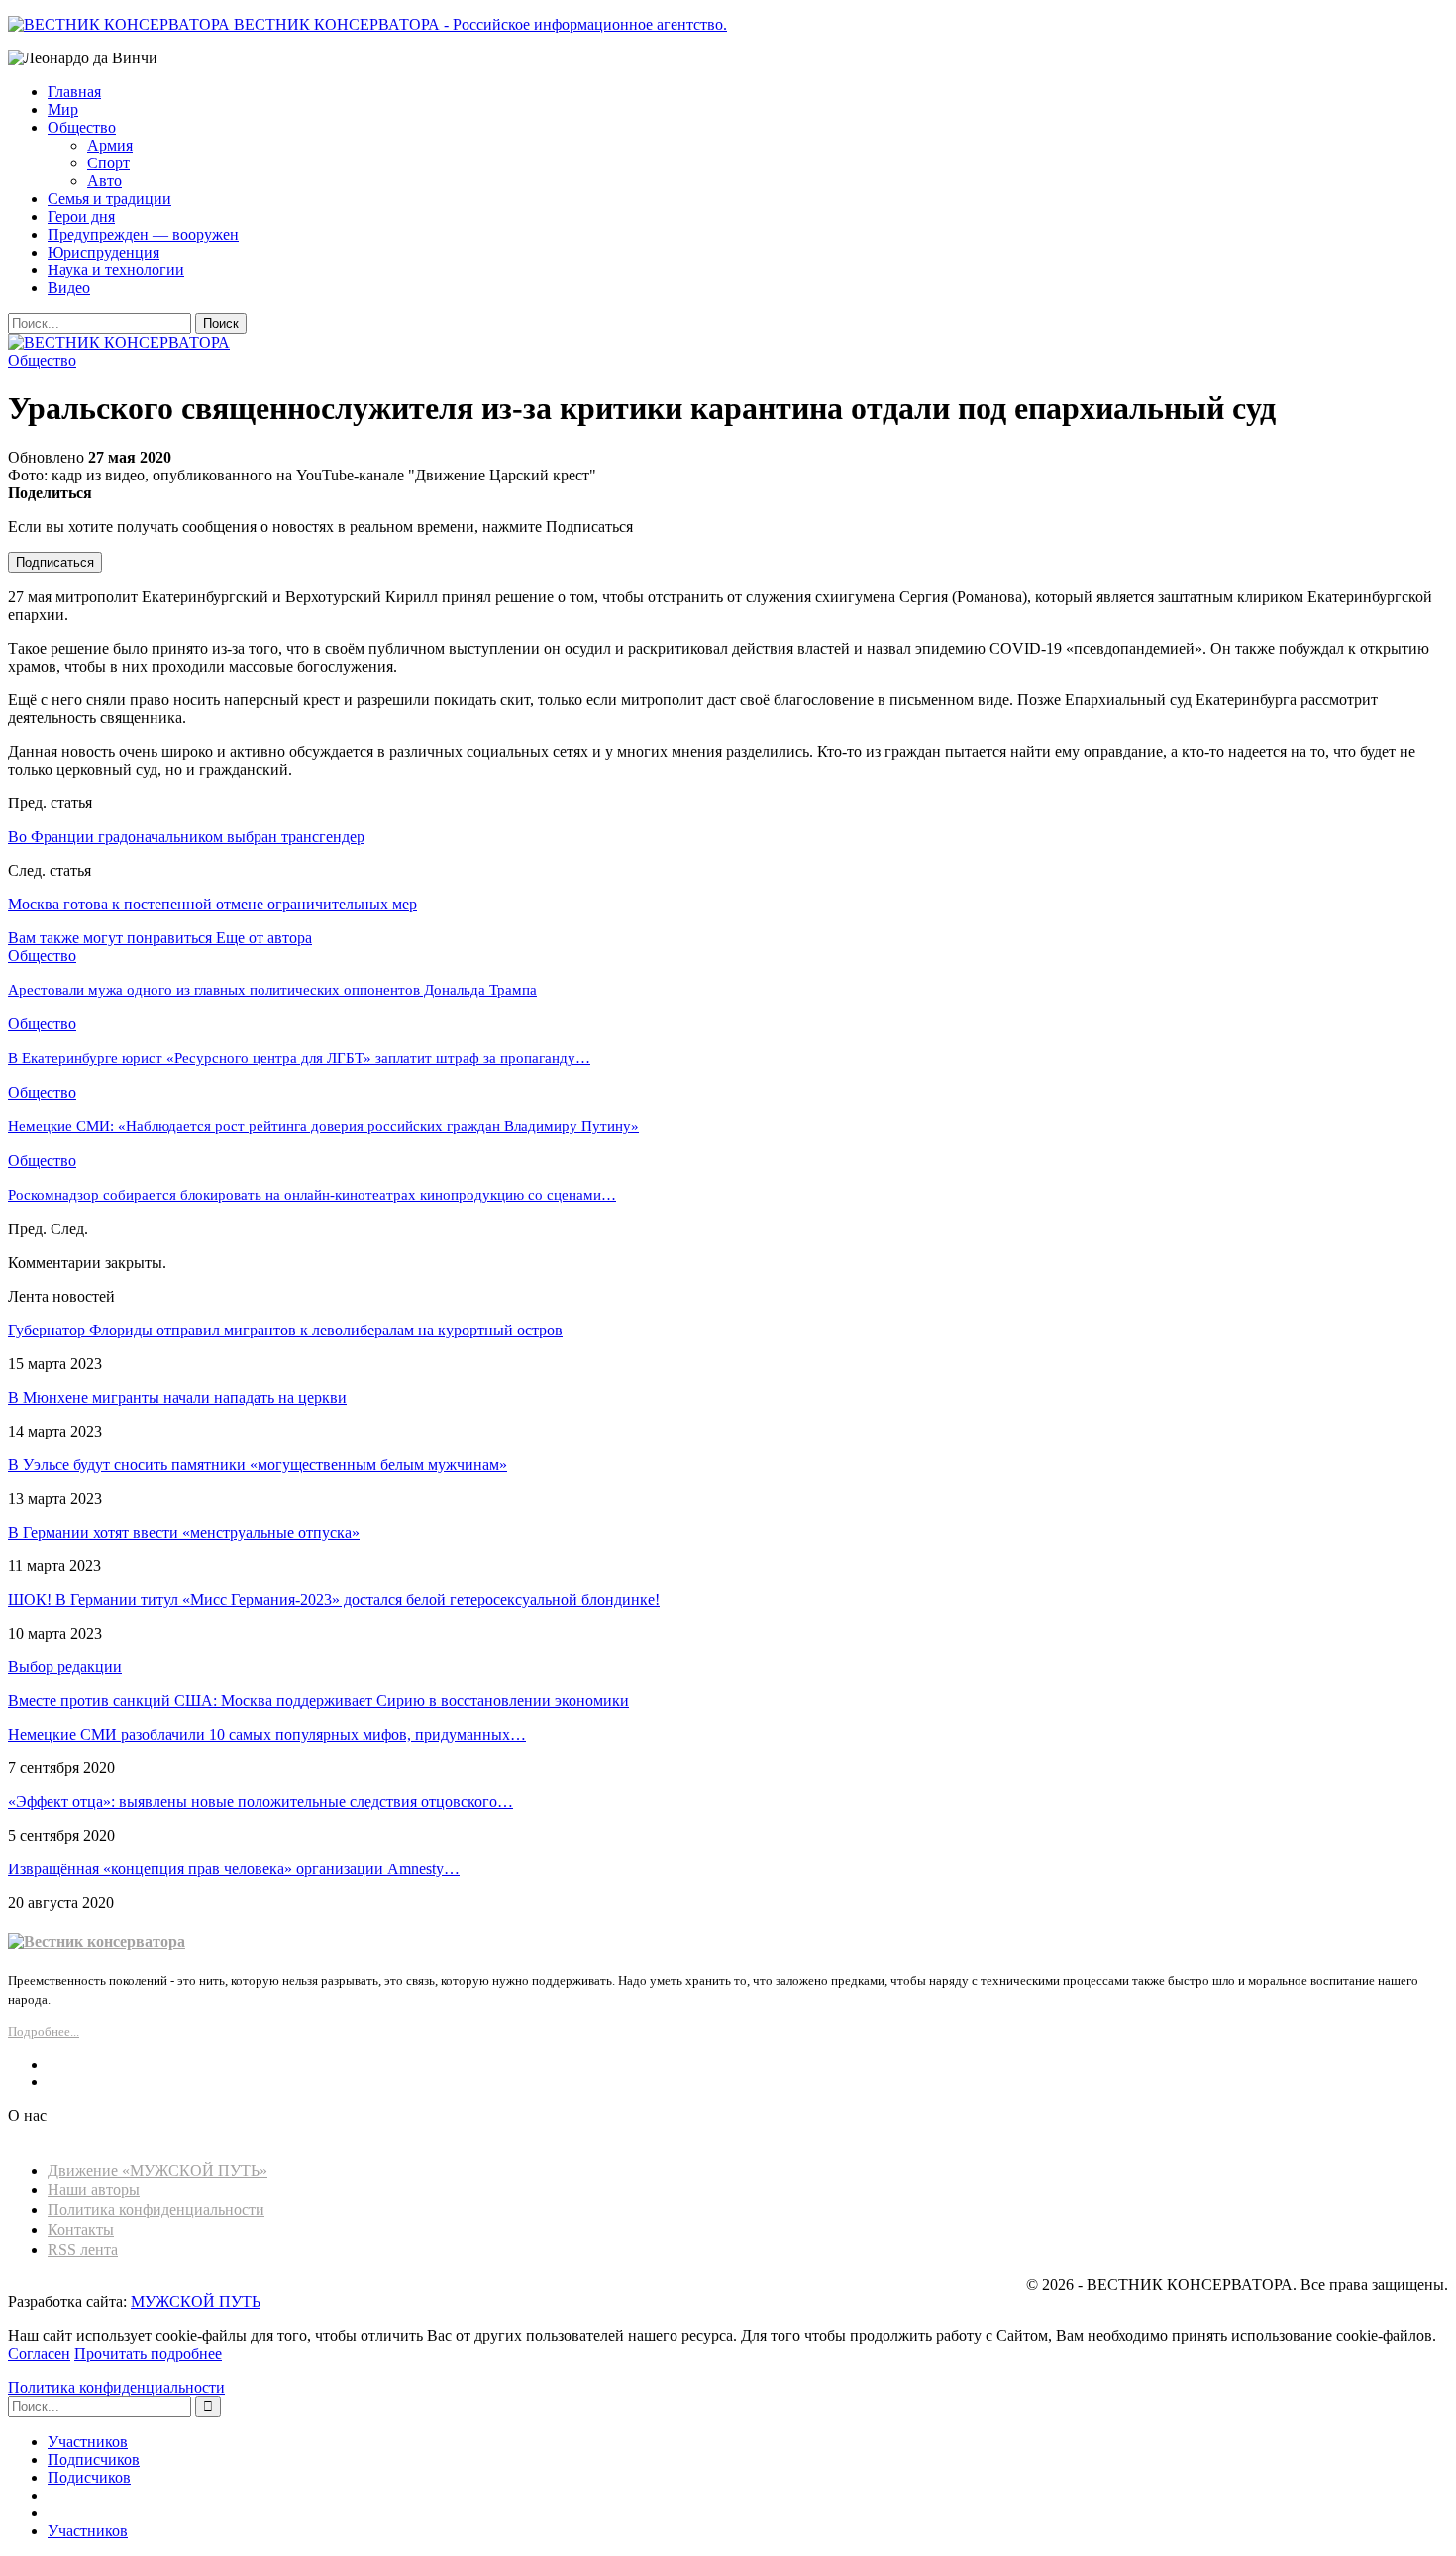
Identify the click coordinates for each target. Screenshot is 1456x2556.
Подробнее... (44, 2031)
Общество (82, 127)
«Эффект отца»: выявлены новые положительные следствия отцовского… (260, 1802)
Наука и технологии (116, 270)
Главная (74, 92)
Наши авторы (94, 2190)
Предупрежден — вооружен (143, 234)
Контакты (81, 2230)
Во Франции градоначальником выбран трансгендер (186, 837)
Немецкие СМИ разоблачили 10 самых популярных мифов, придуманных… (267, 1734)
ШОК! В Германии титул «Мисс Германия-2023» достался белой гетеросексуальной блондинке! (334, 1599)
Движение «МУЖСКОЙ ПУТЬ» (157, 2170)
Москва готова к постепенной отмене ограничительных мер (212, 904)
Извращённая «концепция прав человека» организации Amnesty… (234, 1869)
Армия (110, 145)
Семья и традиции (109, 199)
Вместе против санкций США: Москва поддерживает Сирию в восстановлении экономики (318, 1701)
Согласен (39, 2353)
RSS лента (83, 2249)
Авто (104, 181)
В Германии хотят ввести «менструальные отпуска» (184, 1532)
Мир (63, 109)
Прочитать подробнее (148, 2353)
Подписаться (55, 562)
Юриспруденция (104, 252)
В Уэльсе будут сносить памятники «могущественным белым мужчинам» (258, 1465)
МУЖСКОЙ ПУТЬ (196, 2302)
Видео (69, 288)
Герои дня (81, 216)
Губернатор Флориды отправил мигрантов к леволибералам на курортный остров (285, 1330)
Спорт (108, 163)
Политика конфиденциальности (156, 2210)
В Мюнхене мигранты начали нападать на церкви (177, 1397)
